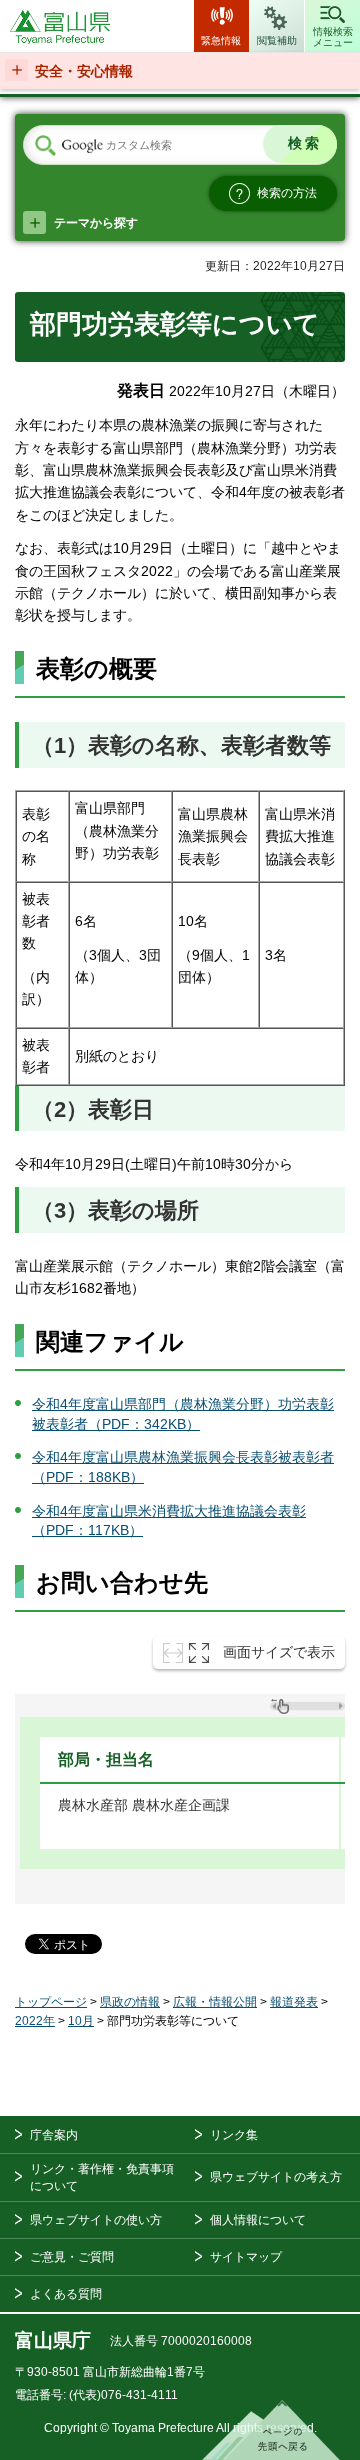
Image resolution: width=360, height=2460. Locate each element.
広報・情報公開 (215, 2002)
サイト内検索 (45, 146)
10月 (81, 2021)
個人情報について (258, 2220)
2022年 (35, 2021)
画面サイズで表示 (279, 1652)
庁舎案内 (54, 2135)
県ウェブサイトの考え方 (276, 2177)
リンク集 (234, 2135)
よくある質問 (66, 2294)
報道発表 (294, 2002)
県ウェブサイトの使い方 (96, 2220)
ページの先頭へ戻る (271, 2430)
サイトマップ (246, 2257)
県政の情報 (130, 2002)
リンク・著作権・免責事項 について (102, 2177)
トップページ (51, 2002)
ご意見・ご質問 (72, 2257)
